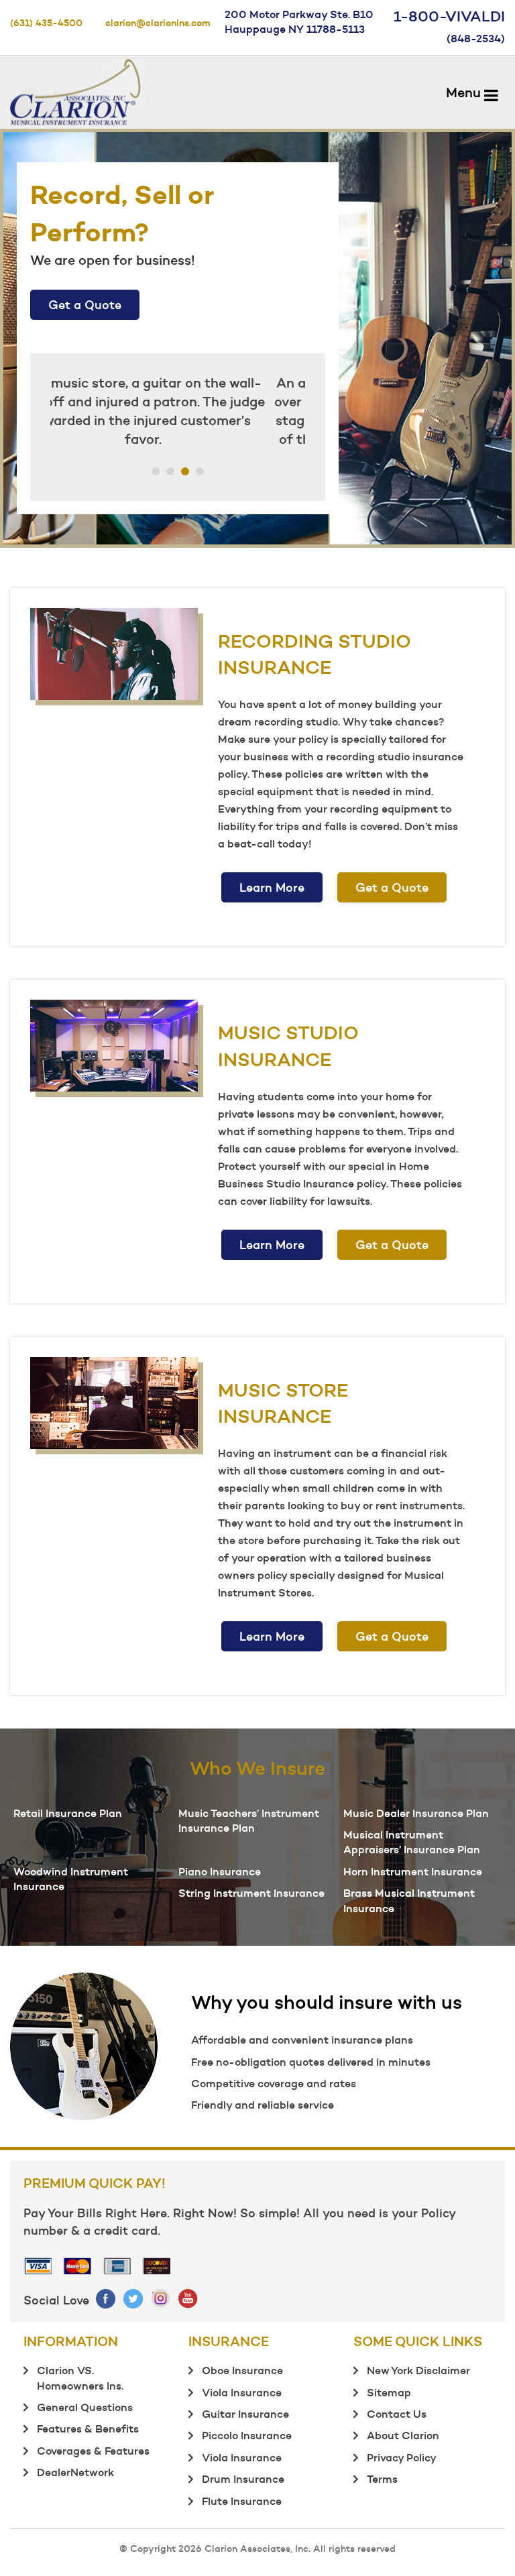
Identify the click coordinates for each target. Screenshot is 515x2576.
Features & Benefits (88, 2428)
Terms (382, 2479)
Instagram (161, 2298)
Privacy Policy (402, 2457)
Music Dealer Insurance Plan (416, 1813)
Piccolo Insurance (247, 2435)
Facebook (106, 2298)
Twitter (134, 2298)
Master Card (78, 2266)
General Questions (85, 2407)
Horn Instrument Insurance (413, 1871)
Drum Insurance (243, 2479)
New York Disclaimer (418, 2370)
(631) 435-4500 (46, 23)
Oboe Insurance (242, 2370)
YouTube (189, 2298)
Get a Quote (85, 305)
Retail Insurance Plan (68, 1813)
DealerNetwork (75, 2472)
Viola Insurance (242, 2392)
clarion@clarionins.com (158, 23)
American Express (117, 2266)
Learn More (272, 887)
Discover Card (157, 2266)
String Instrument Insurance (251, 1893)
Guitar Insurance (245, 2414)
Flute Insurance (242, 2501)
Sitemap (389, 2392)
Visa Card (38, 2266)
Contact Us (397, 2414)
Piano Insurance (220, 1871)
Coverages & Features (93, 2451)
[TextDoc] (75, 89)
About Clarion (403, 2435)
